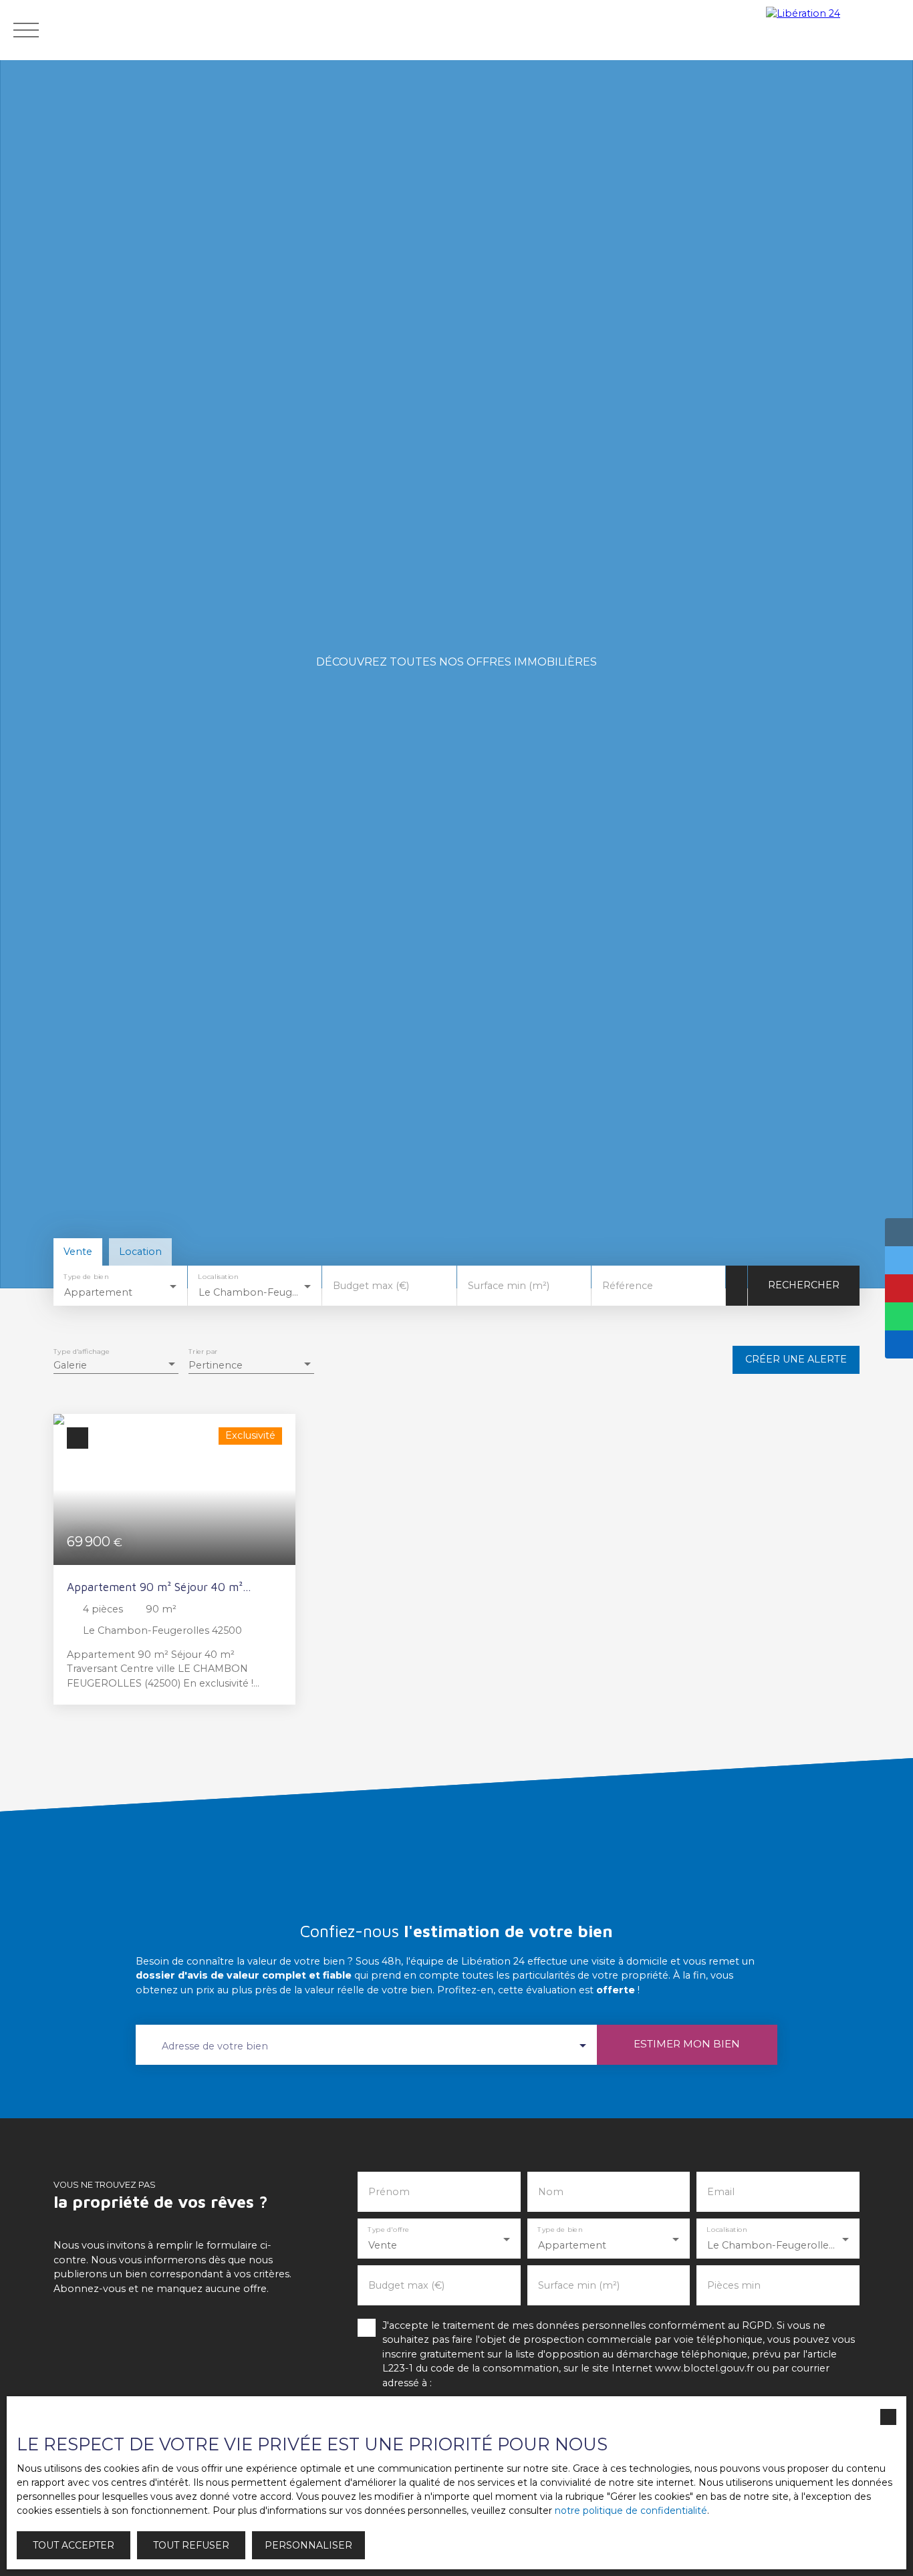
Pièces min (734, 2285)
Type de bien (86, 1277)
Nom (551, 2192)
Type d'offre (389, 2230)
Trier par (203, 1352)
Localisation (219, 1277)
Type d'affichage (82, 1352)
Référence (628, 1286)
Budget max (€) (371, 1286)
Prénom (389, 2192)
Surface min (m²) (509, 1286)
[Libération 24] (836, 30)
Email (721, 2192)
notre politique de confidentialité (631, 2511)
